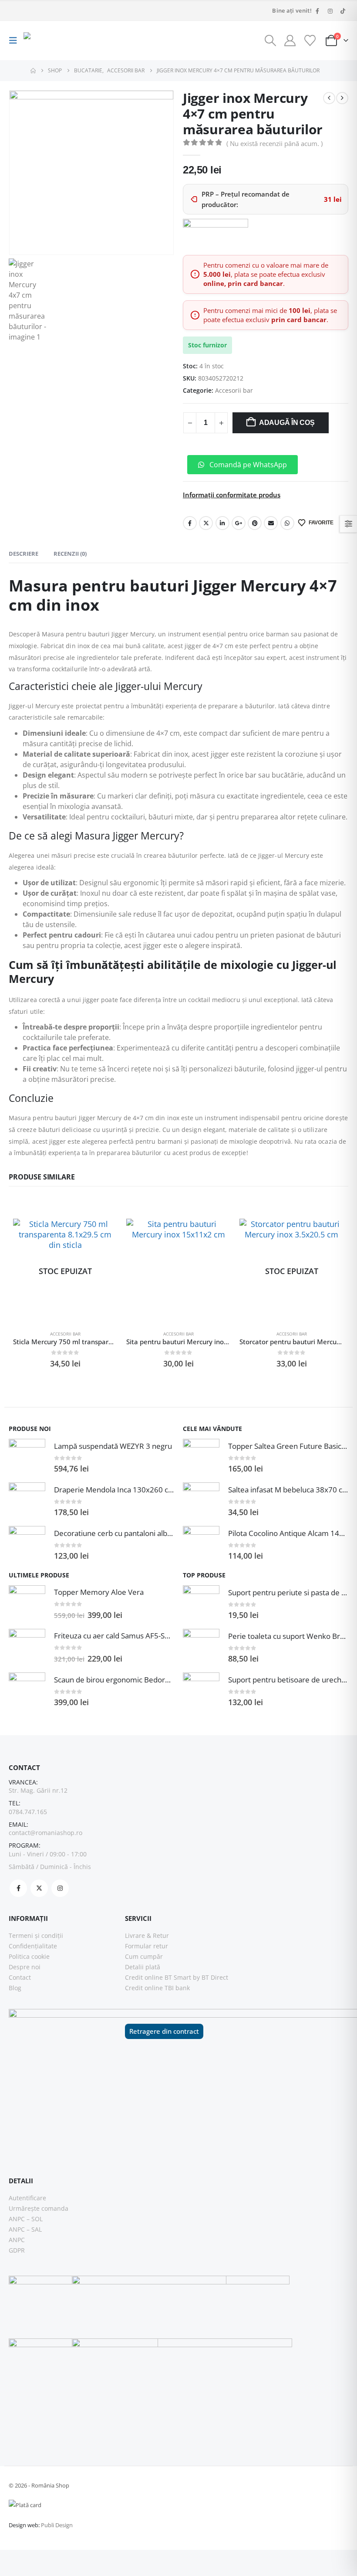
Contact (20, 1977)
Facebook (190, 523)
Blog (15, 1988)
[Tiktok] (343, 11)
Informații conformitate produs (232, 495)
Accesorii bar (234, 390)
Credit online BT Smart (158, 1977)
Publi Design (57, 2525)
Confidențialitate (33, 1946)
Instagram (60, 1888)
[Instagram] (330, 11)
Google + (239, 523)
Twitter (206, 523)
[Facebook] (317, 11)
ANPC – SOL (26, 2219)
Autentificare (27, 2198)
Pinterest (255, 523)
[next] (342, 98)
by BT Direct (210, 1977)
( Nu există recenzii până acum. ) (274, 143)
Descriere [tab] (24, 554)
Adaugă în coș (287, 423)
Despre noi (25, 1967)
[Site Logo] (47, 41)
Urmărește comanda (39, 2208)
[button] (15, 41)
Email (271, 523)
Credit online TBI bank (157, 1988)
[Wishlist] (310, 41)
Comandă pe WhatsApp (247, 465)
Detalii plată (143, 1967)
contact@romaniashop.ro (45, 1833)
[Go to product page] (178, 1271)
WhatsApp (287, 523)
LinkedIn (222, 523)
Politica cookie (29, 1956)
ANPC (17, 2240)
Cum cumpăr (144, 1956)
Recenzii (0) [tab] (70, 554)
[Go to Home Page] (33, 71)
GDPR (17, 2250)
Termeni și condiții (36, 1935)
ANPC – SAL (25, 2229)
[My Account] (290, 41)
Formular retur (147, 1946)
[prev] (329, 98)
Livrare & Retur (147, 1935)
